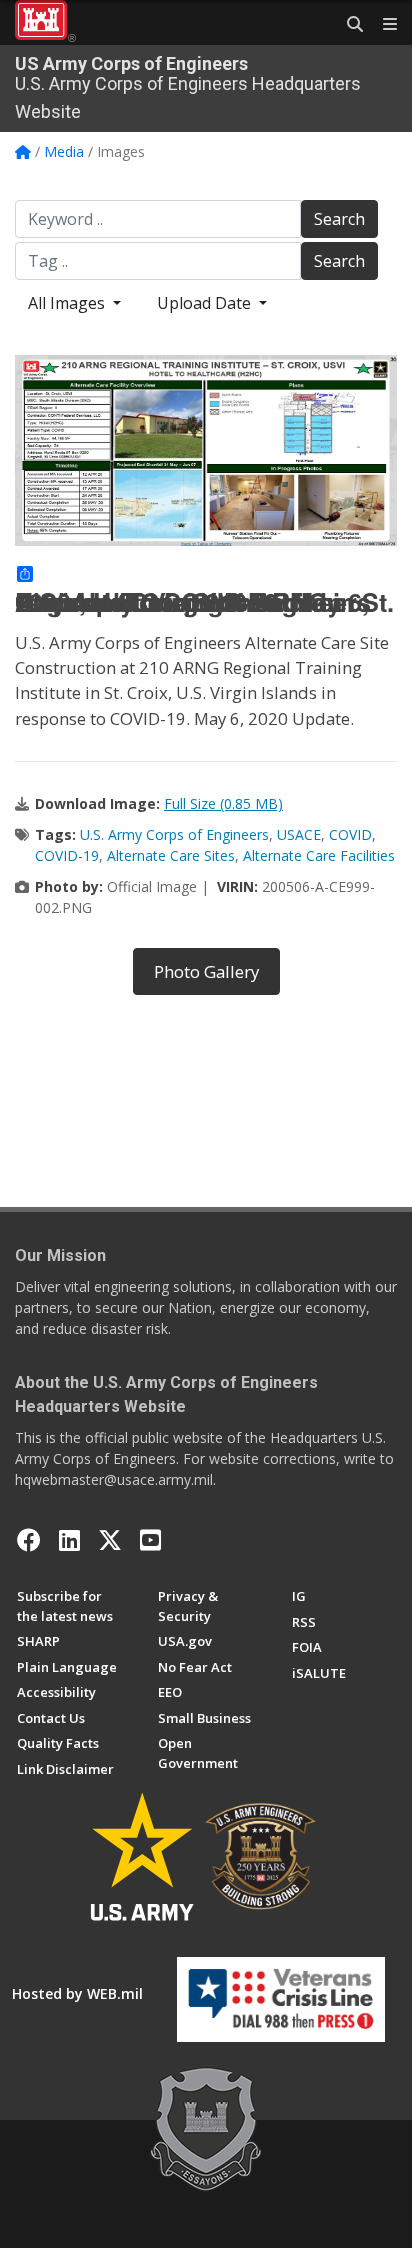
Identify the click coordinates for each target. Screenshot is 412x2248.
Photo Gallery (206, 971)
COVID (350, 834)
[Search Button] (348, 25)
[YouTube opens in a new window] (150, 1540)
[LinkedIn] (69, 1540)
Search (339, 219)
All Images (68, 303)
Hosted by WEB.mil (77, 1993)
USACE (299, 834)
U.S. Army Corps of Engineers (174, 834)
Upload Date (206, 303)
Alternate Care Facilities (319, 855)
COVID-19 (67, 855)
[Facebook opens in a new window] (29, 1540)
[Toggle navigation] (382, 25)
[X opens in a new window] (110, 1540)
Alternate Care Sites (171, 855)
